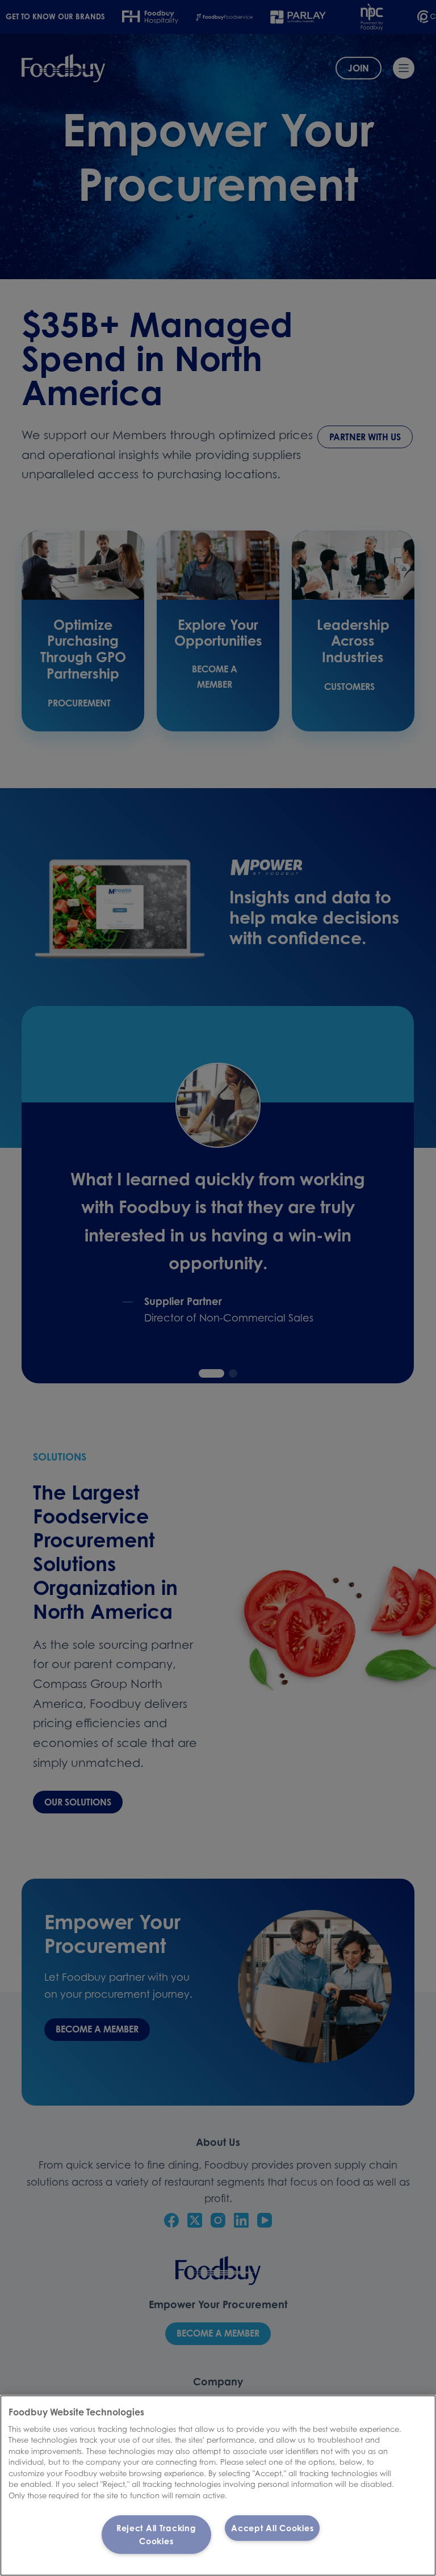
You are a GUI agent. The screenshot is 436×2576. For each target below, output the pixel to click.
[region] (218, 2485)
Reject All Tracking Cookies (156, 2535)
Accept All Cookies (272, 2528)
